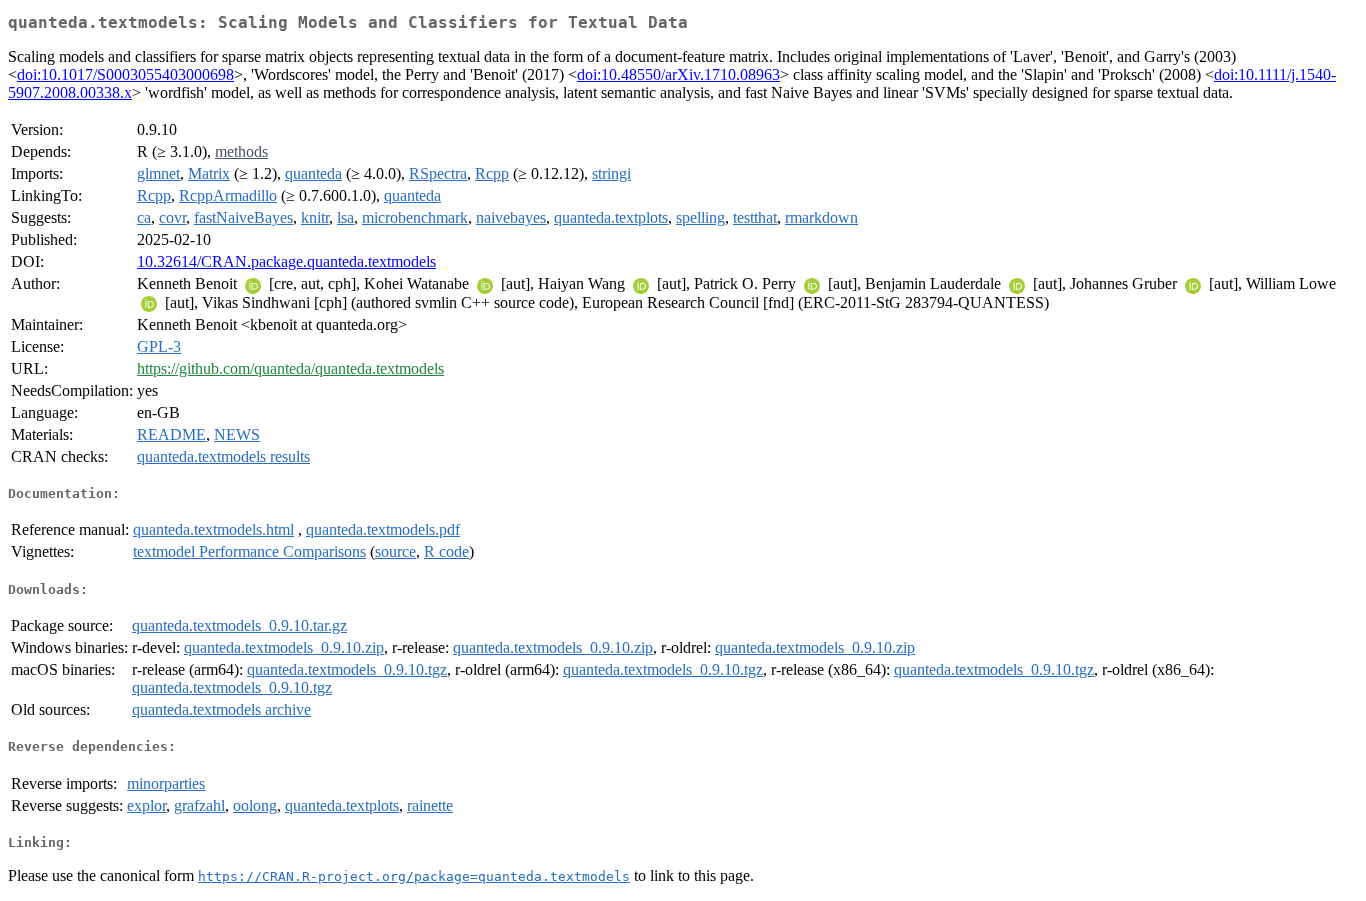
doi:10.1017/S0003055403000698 (125, 74)
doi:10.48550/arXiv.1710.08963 (678, 74)
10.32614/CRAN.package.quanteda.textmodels (286, 261)
